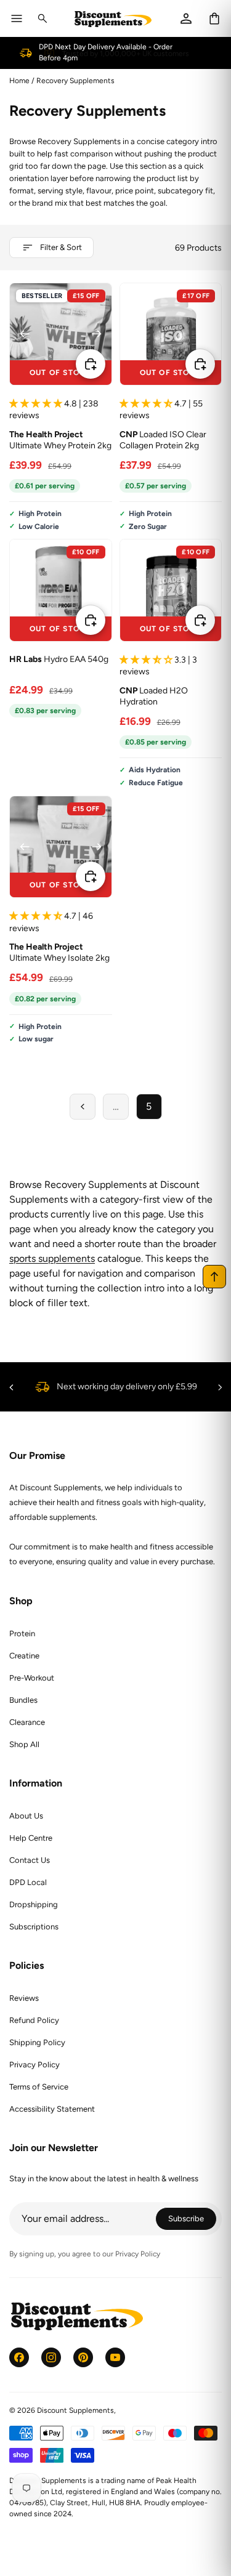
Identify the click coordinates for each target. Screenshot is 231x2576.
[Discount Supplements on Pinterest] (83, 2357)
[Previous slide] (25, 334)
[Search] (43, 18)
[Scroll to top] (214, 1277)
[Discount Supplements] (113, 19)
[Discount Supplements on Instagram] (51, 2357)
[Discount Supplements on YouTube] (115, 2357)
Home (19, 81)
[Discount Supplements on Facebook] (19, 2357)
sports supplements (52, 1258)
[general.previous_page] (83, 1107)
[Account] (186, 18)
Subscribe (192, 2220)
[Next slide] (97, 334)
